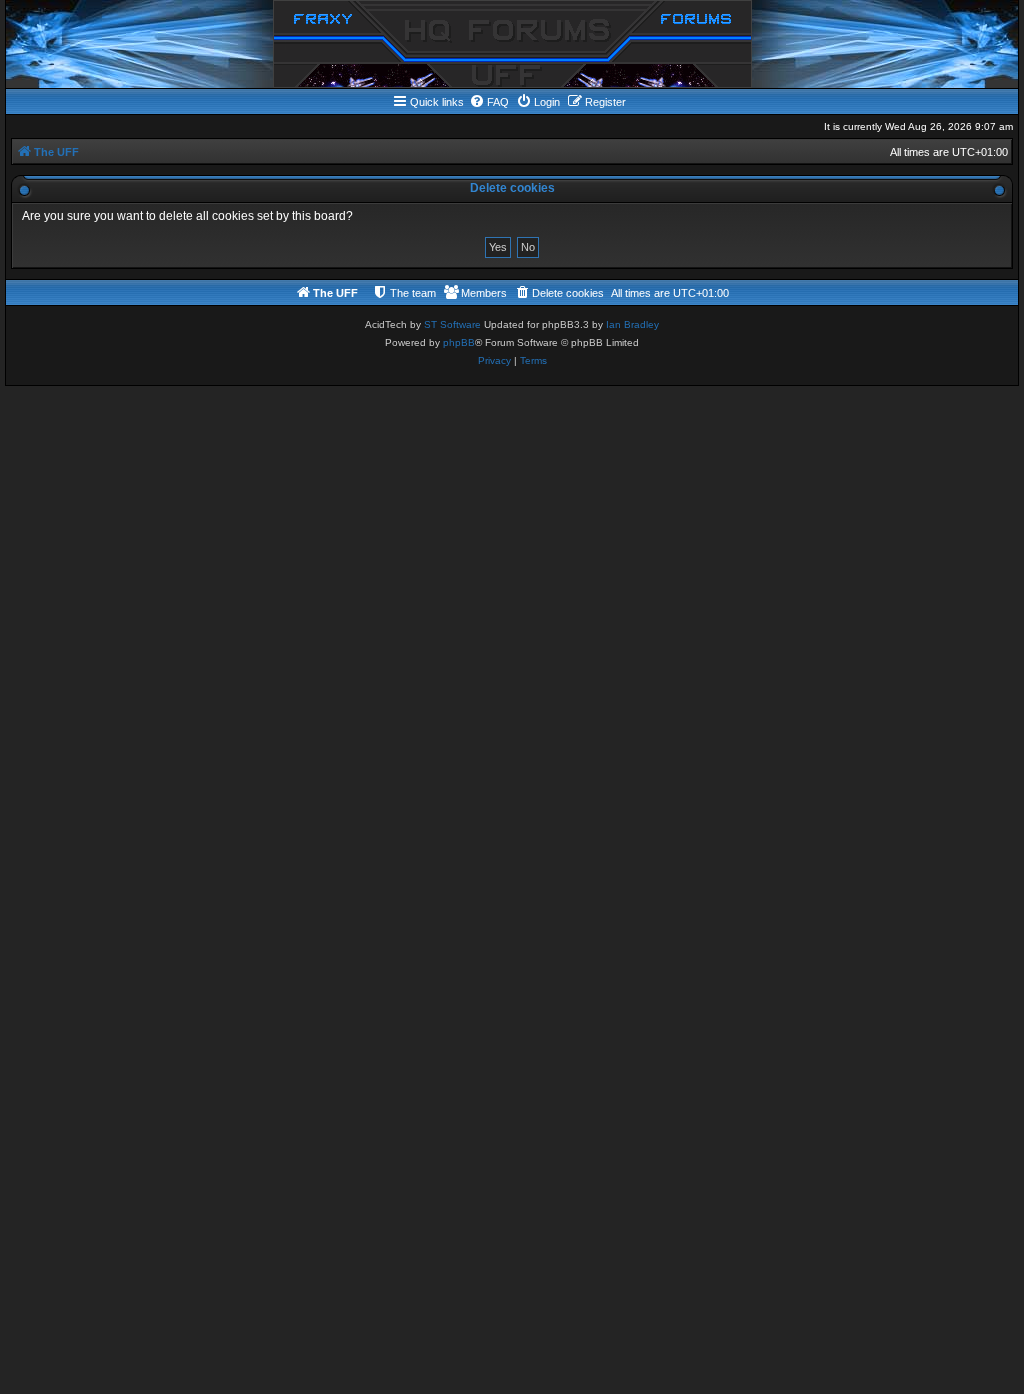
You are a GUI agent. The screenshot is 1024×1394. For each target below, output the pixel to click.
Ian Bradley (632, 324)
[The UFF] (512, 44)
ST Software (452, 324)
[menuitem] (489, 102)
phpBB (459, 342)
